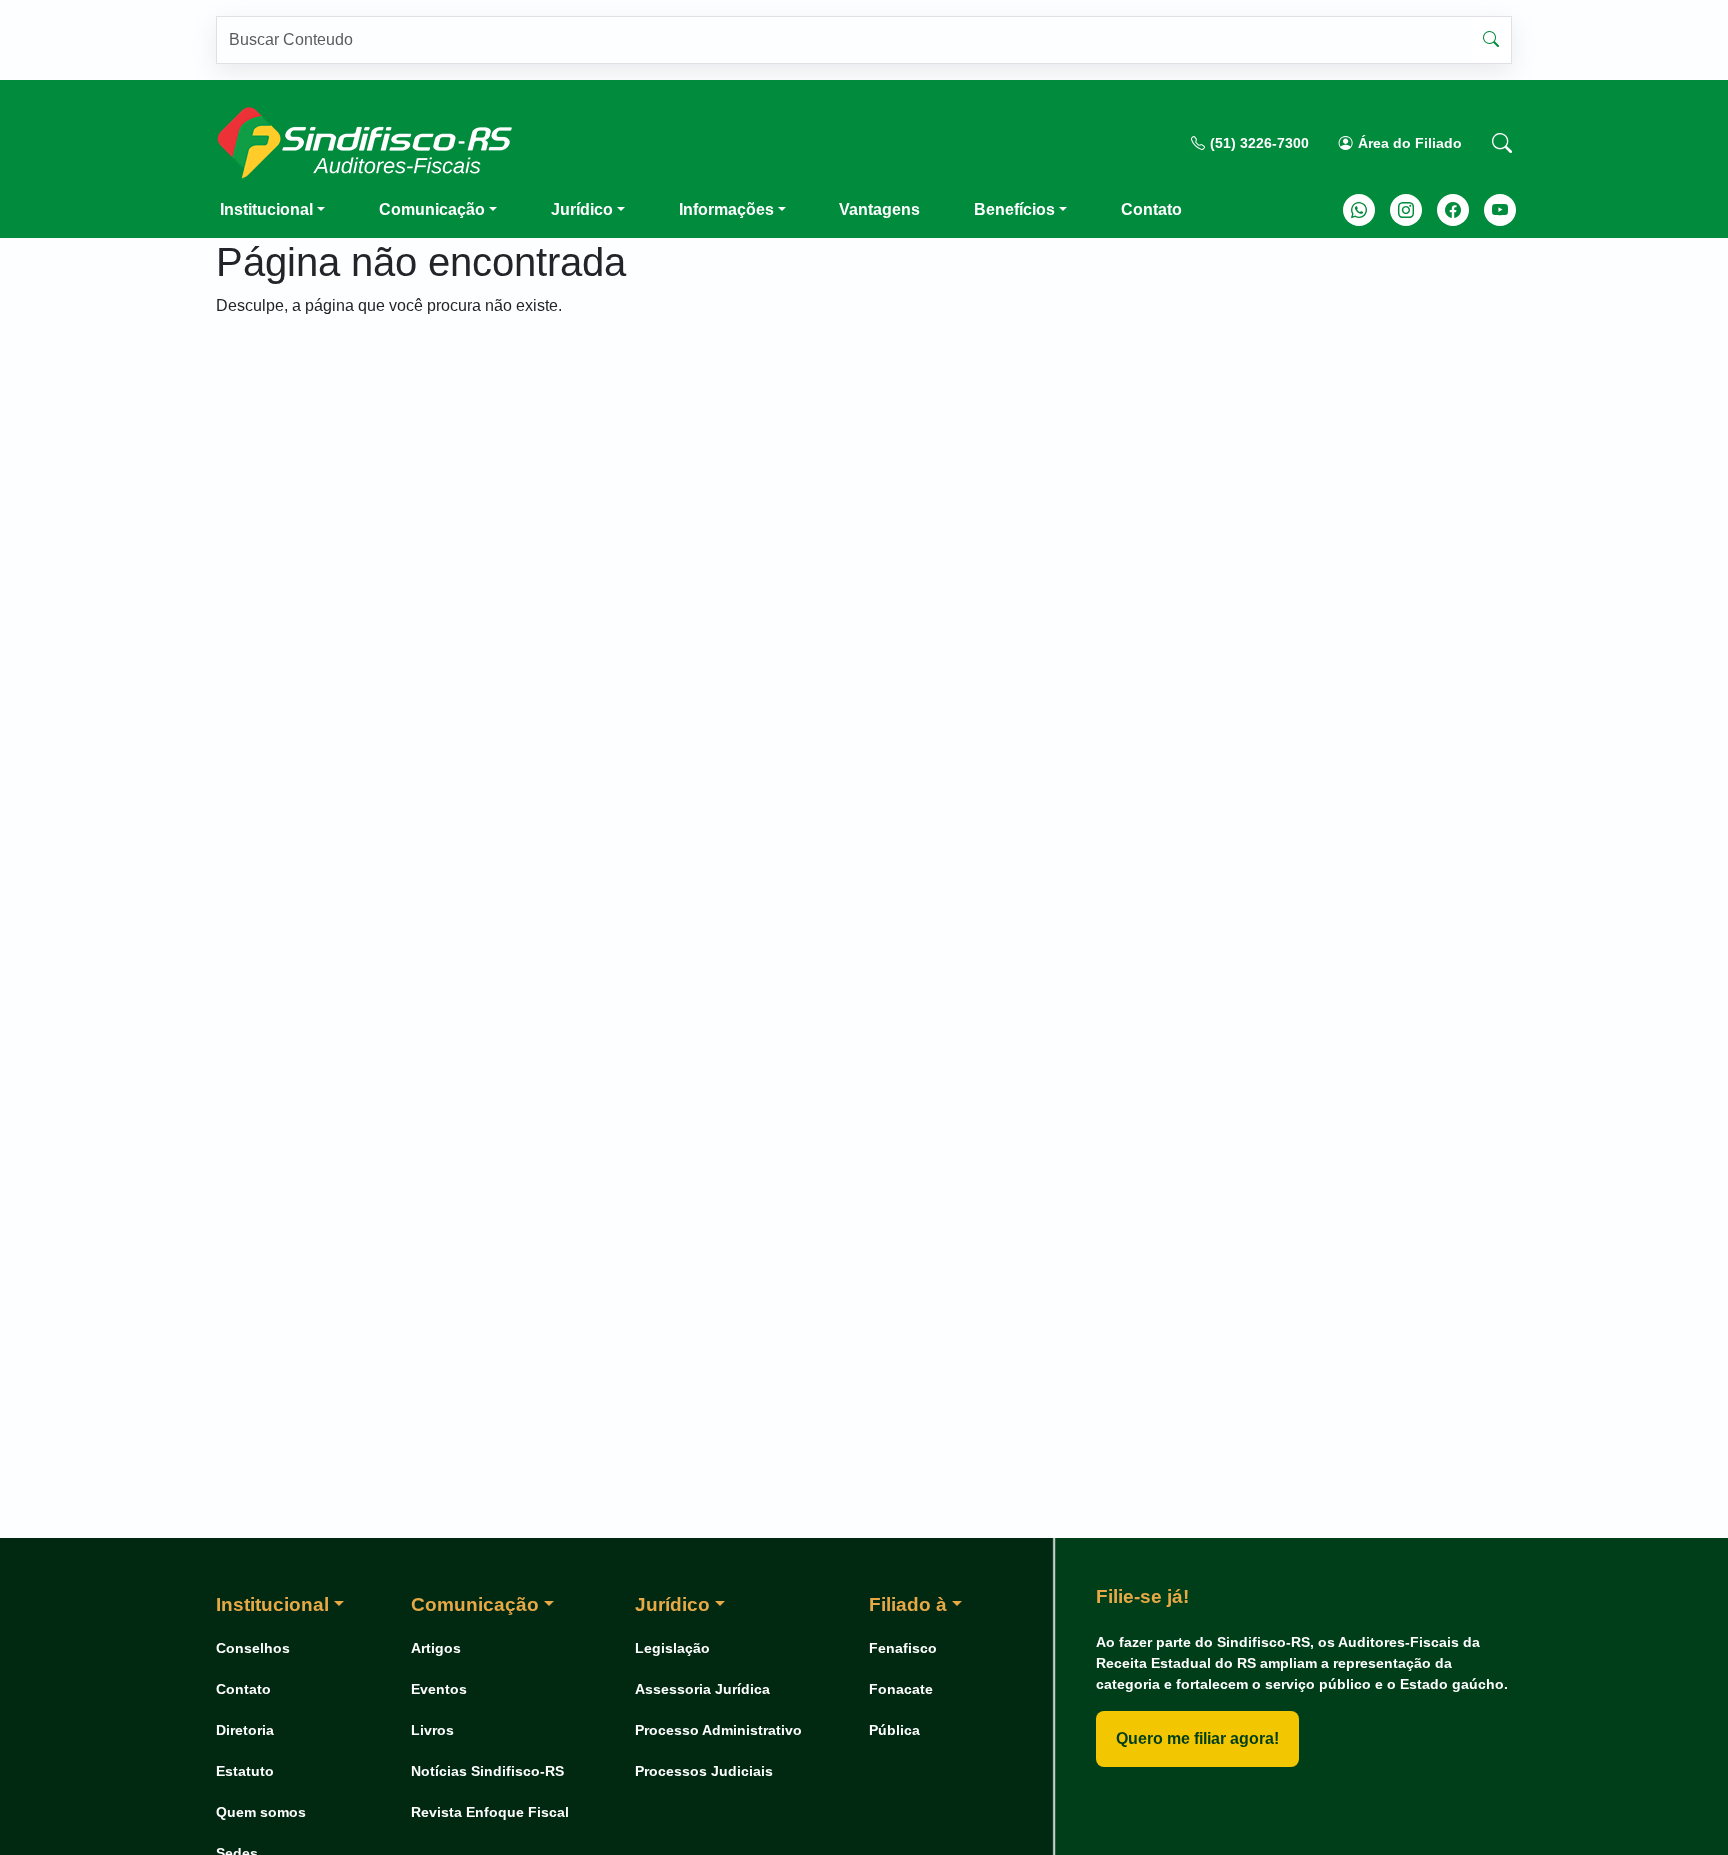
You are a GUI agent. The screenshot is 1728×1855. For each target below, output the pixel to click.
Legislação (672, 1648)
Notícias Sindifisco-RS (487, 1771)
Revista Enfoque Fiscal (490, 1812)
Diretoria (245, 1730)
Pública (894, 1730)
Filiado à (908, 1604)
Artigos (436, 1648)
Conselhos (253, 1648)
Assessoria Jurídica (702, 1689)
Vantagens (879, 209)
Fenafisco (903, 1648)
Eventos (439, 1689)
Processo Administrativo (718, 1730)
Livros (432, 1730)
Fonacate (901, 1689)
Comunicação (432, 209)
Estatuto (245, 1771)
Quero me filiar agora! (1197, 1738)
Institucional (266, 209)
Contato (1151, 209)
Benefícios (1014, 209)
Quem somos (261, 1812)
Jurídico (582, 209)
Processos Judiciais (704, 1771)
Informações (726, 209)
